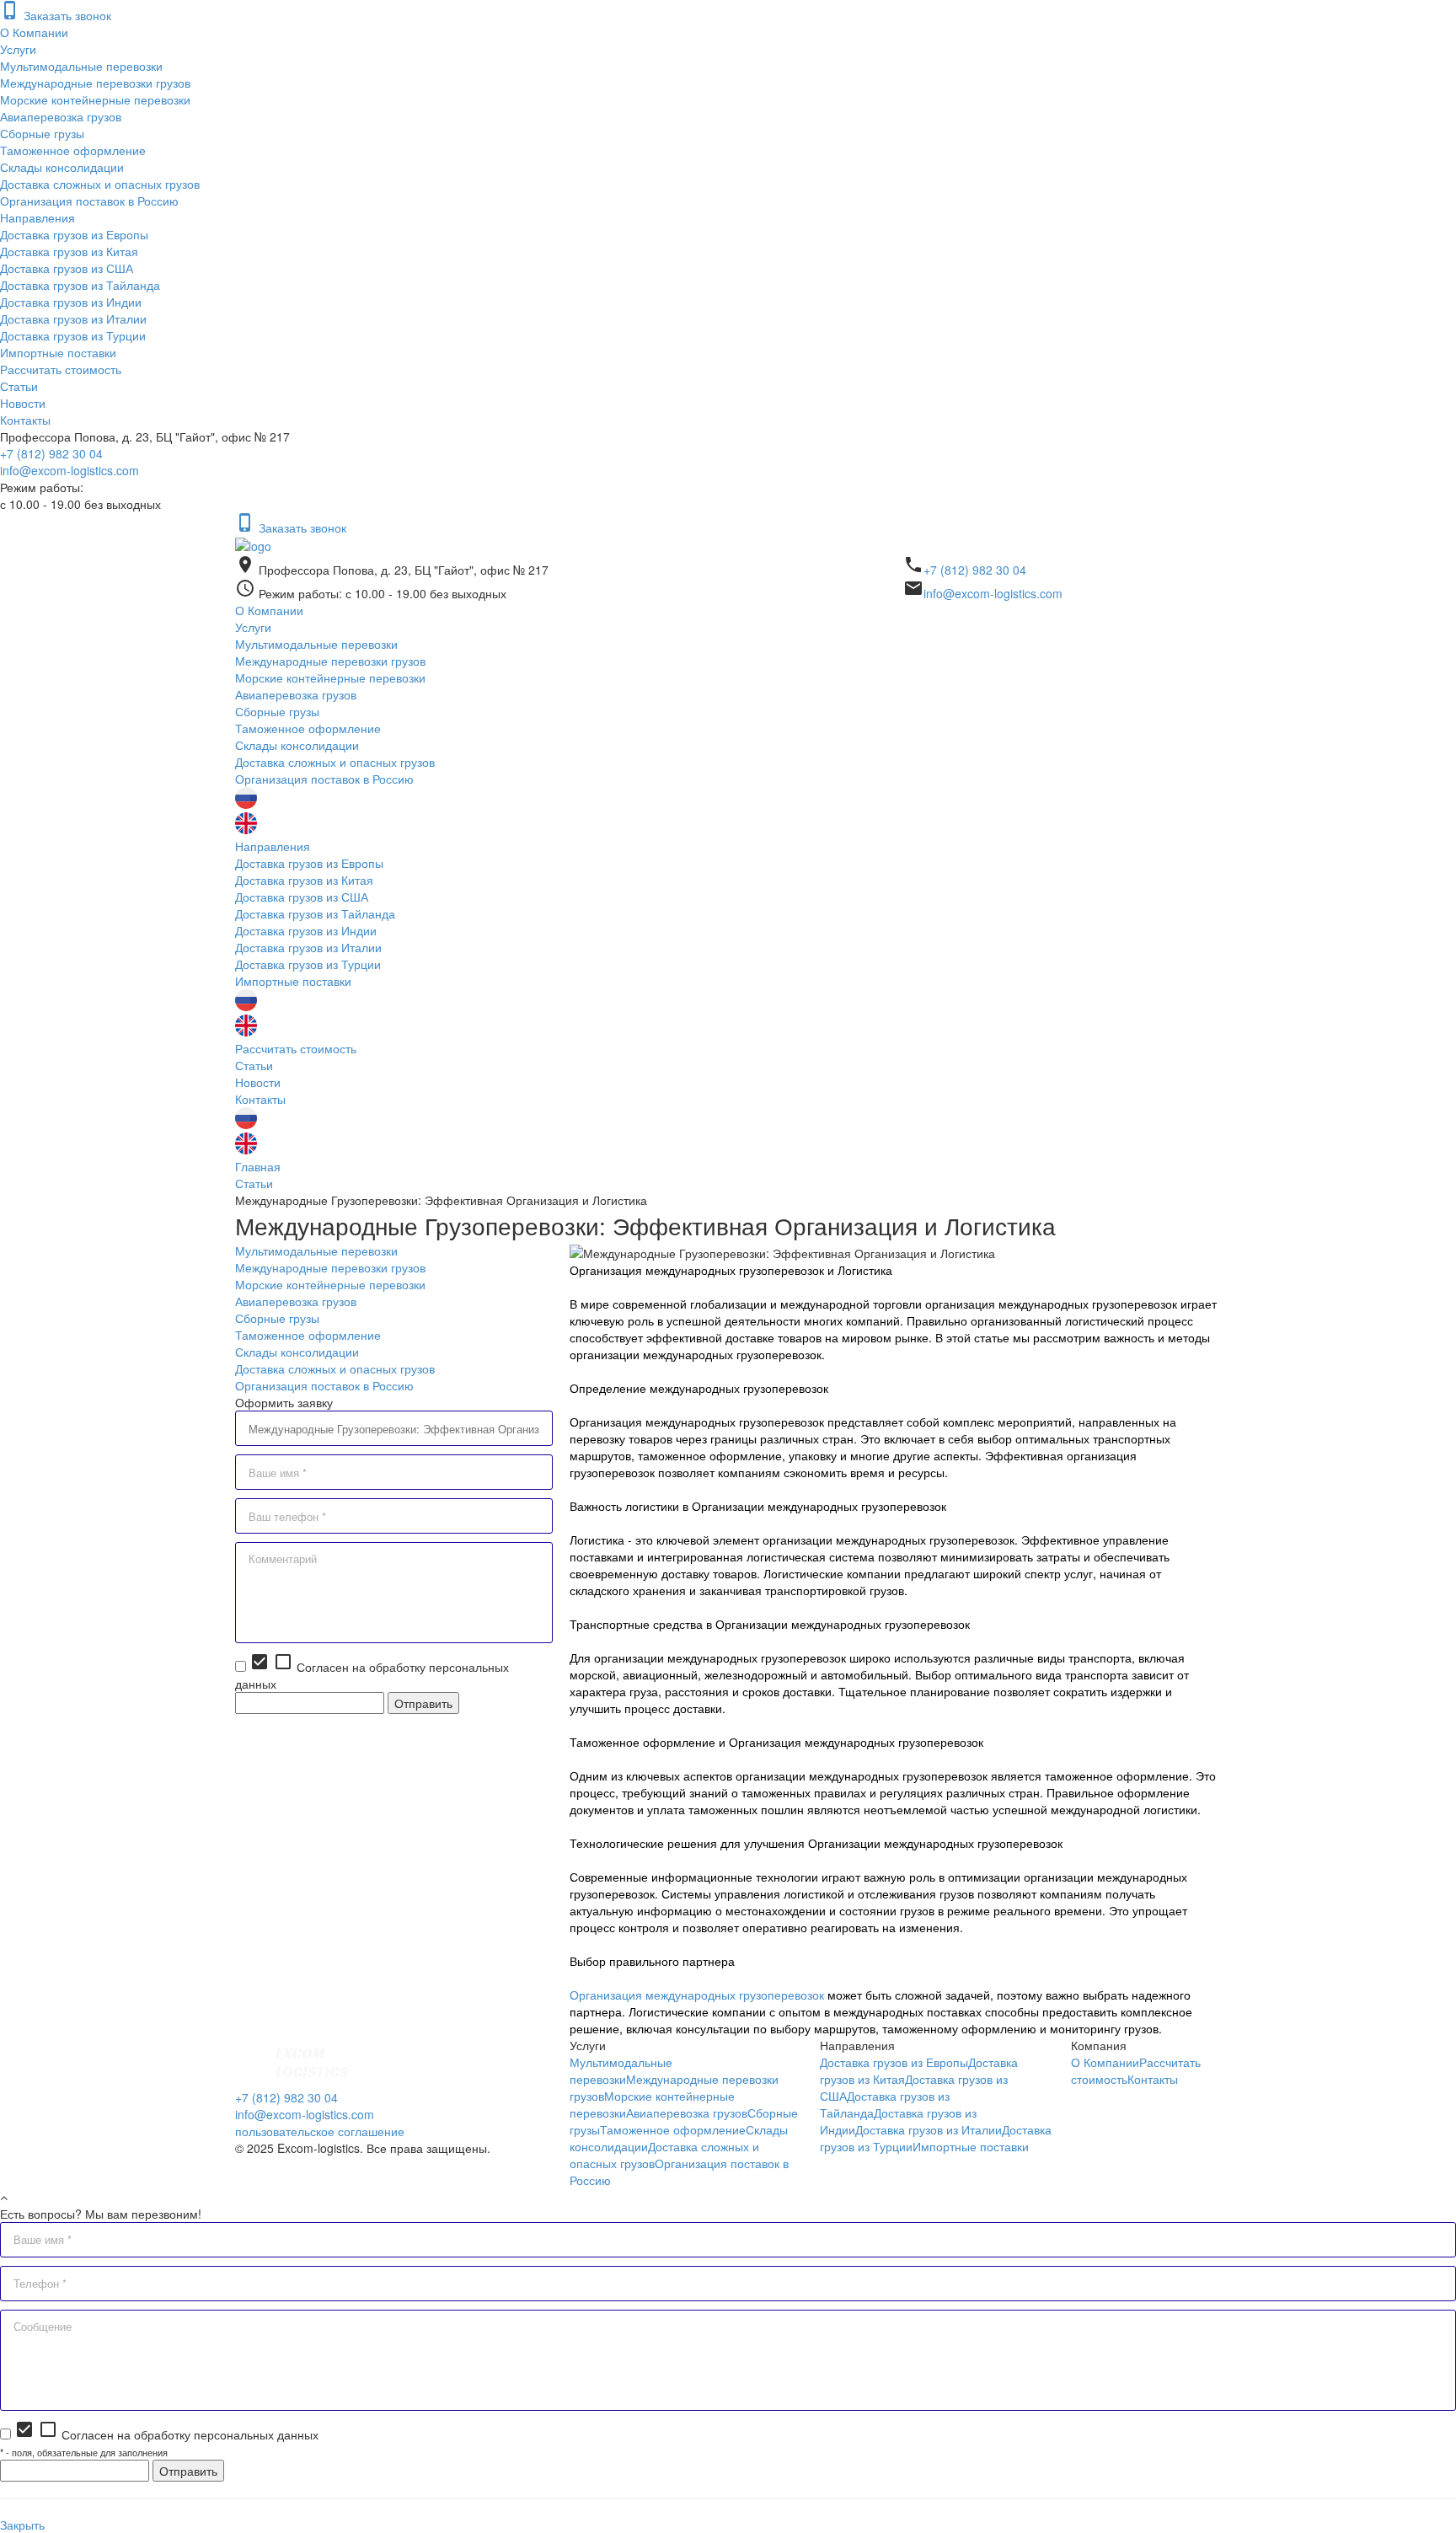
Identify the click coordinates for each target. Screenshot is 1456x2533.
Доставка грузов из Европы (74, 234)
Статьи (19, 386)
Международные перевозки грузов (95, 83)
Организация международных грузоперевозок (697, 1995)
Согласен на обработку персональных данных (166, 2434)
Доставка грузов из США (67, 268)
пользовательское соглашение (320, 2131)
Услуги (18, 49)
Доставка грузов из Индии (71, 302)
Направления (37, 217)
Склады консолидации (62, 167)
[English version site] (246, 829)
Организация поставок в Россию (89, 201)
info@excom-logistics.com (70, 470)
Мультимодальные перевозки (81, 66)
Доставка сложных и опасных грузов (100, 184)
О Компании (34, 32)
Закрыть (22, 2525)
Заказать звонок (56, 15)
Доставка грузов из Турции (73, 335)
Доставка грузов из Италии (73, 319)
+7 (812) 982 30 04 (51, 453)
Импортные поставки (58, 352)
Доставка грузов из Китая (69, 251)
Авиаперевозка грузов (61, 116)
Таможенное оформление (73, 150)
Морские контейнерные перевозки (95, 99)
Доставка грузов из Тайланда (80, 285)
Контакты (25, 420)
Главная (258, 1166)
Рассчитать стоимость (61, 369)
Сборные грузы (42, 133)
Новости (23, 403)
